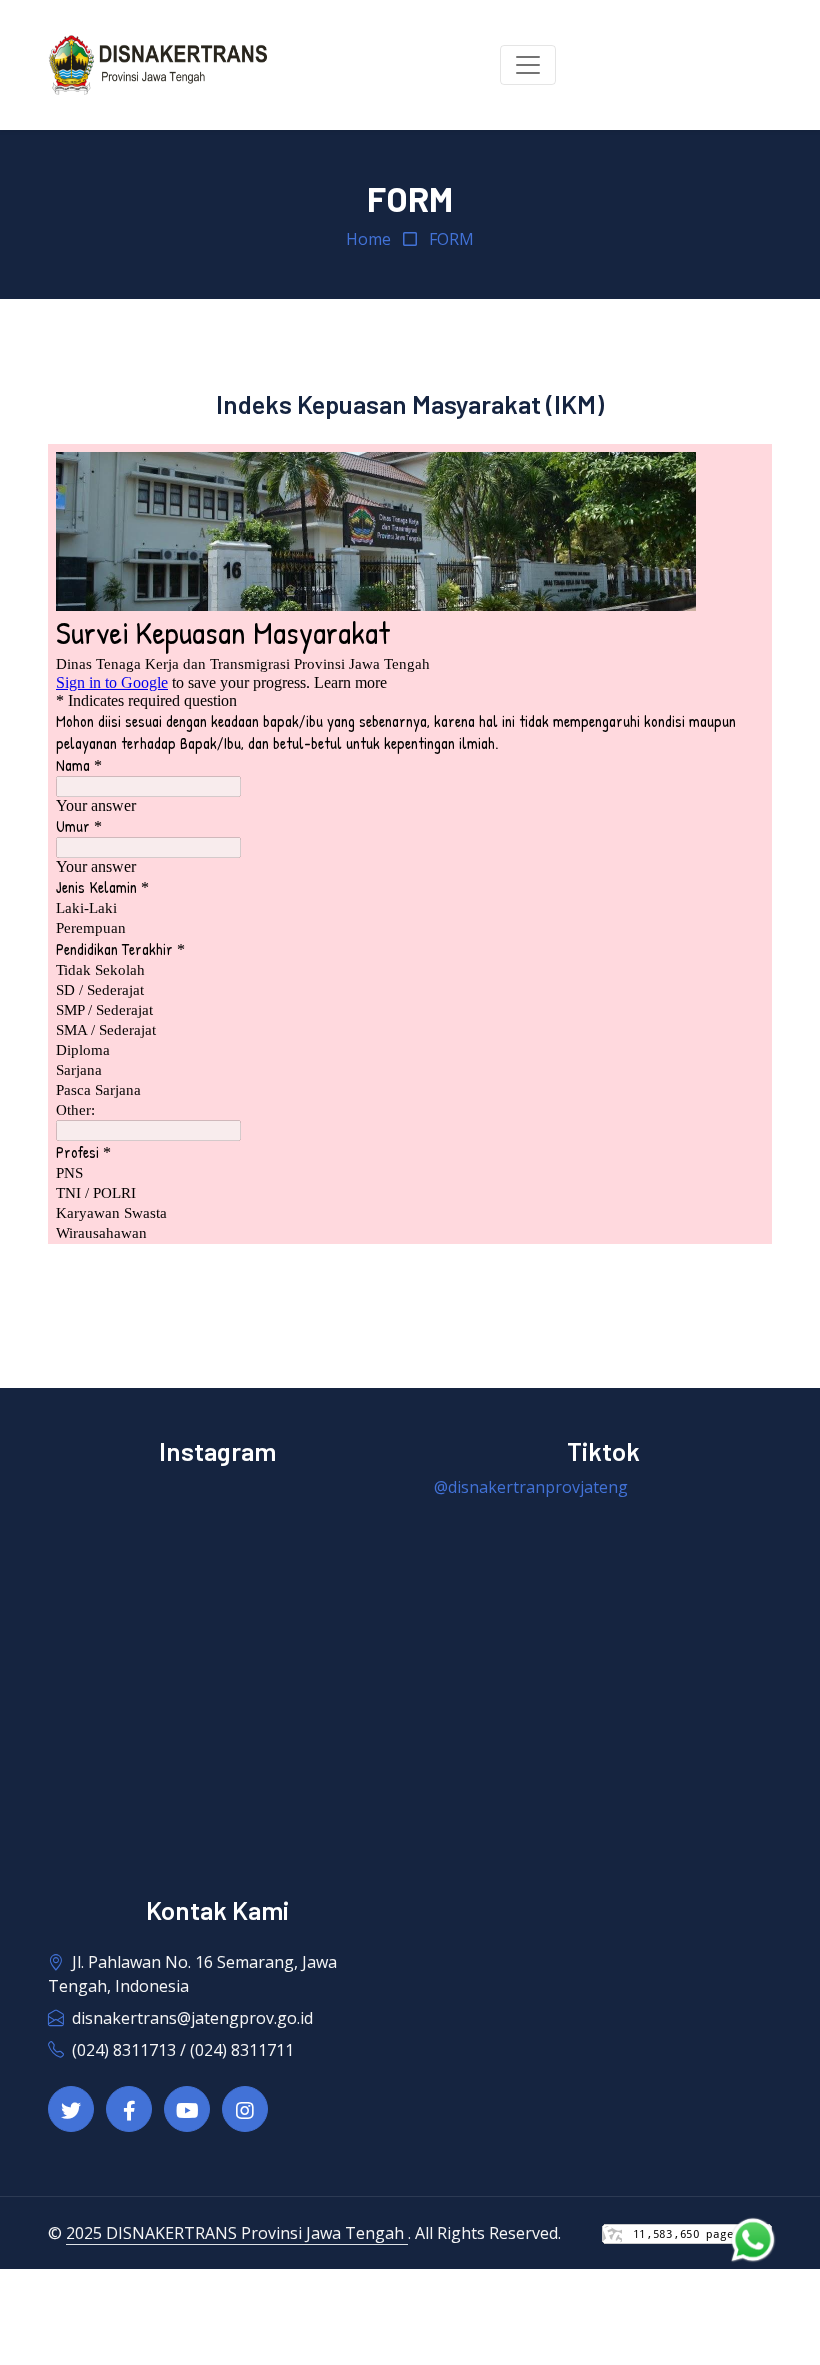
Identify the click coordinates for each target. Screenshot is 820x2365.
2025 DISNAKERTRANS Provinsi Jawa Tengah (237, 2233)
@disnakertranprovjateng (531, 1487)
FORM (451, 239)
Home (368, 239)
